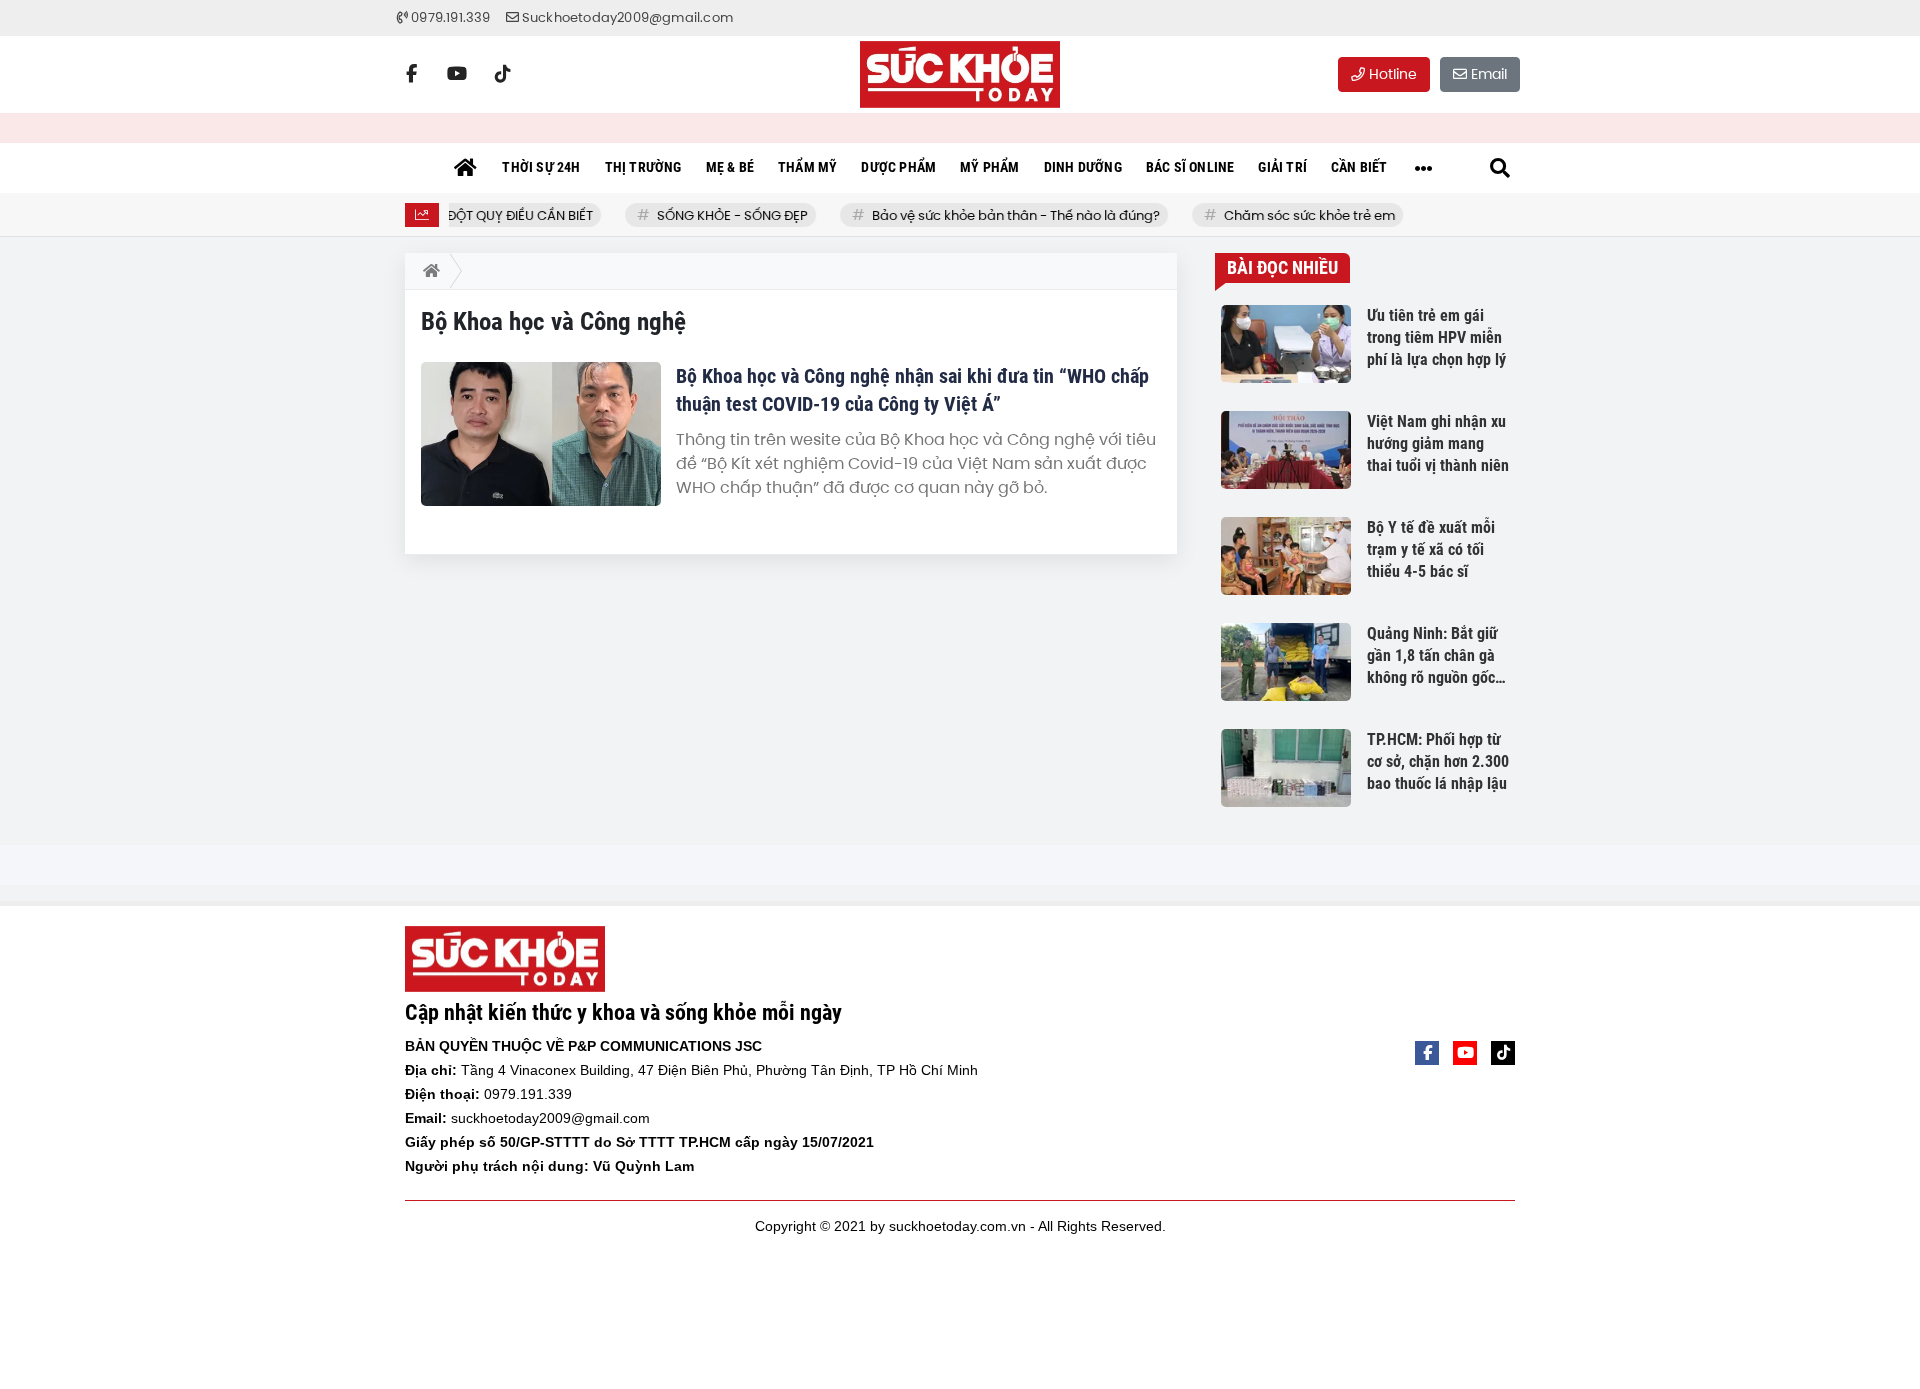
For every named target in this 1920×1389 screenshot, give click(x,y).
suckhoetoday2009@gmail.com (550, 1118)
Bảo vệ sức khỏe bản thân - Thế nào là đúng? (1004, 215)
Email (1487, 74)
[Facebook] (411, 74)
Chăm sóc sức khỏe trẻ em (1297, 215)
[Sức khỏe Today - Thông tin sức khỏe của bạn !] (960, 74)
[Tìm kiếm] (1500, 168)
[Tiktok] (503, 74)
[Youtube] (457, 74)
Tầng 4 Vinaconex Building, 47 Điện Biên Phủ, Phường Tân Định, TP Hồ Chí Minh (719, 1070)
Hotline (1391, 74)
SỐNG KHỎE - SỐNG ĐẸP (720, 215)
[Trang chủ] (465, 168)
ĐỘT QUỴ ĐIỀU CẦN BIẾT (508, 215)
